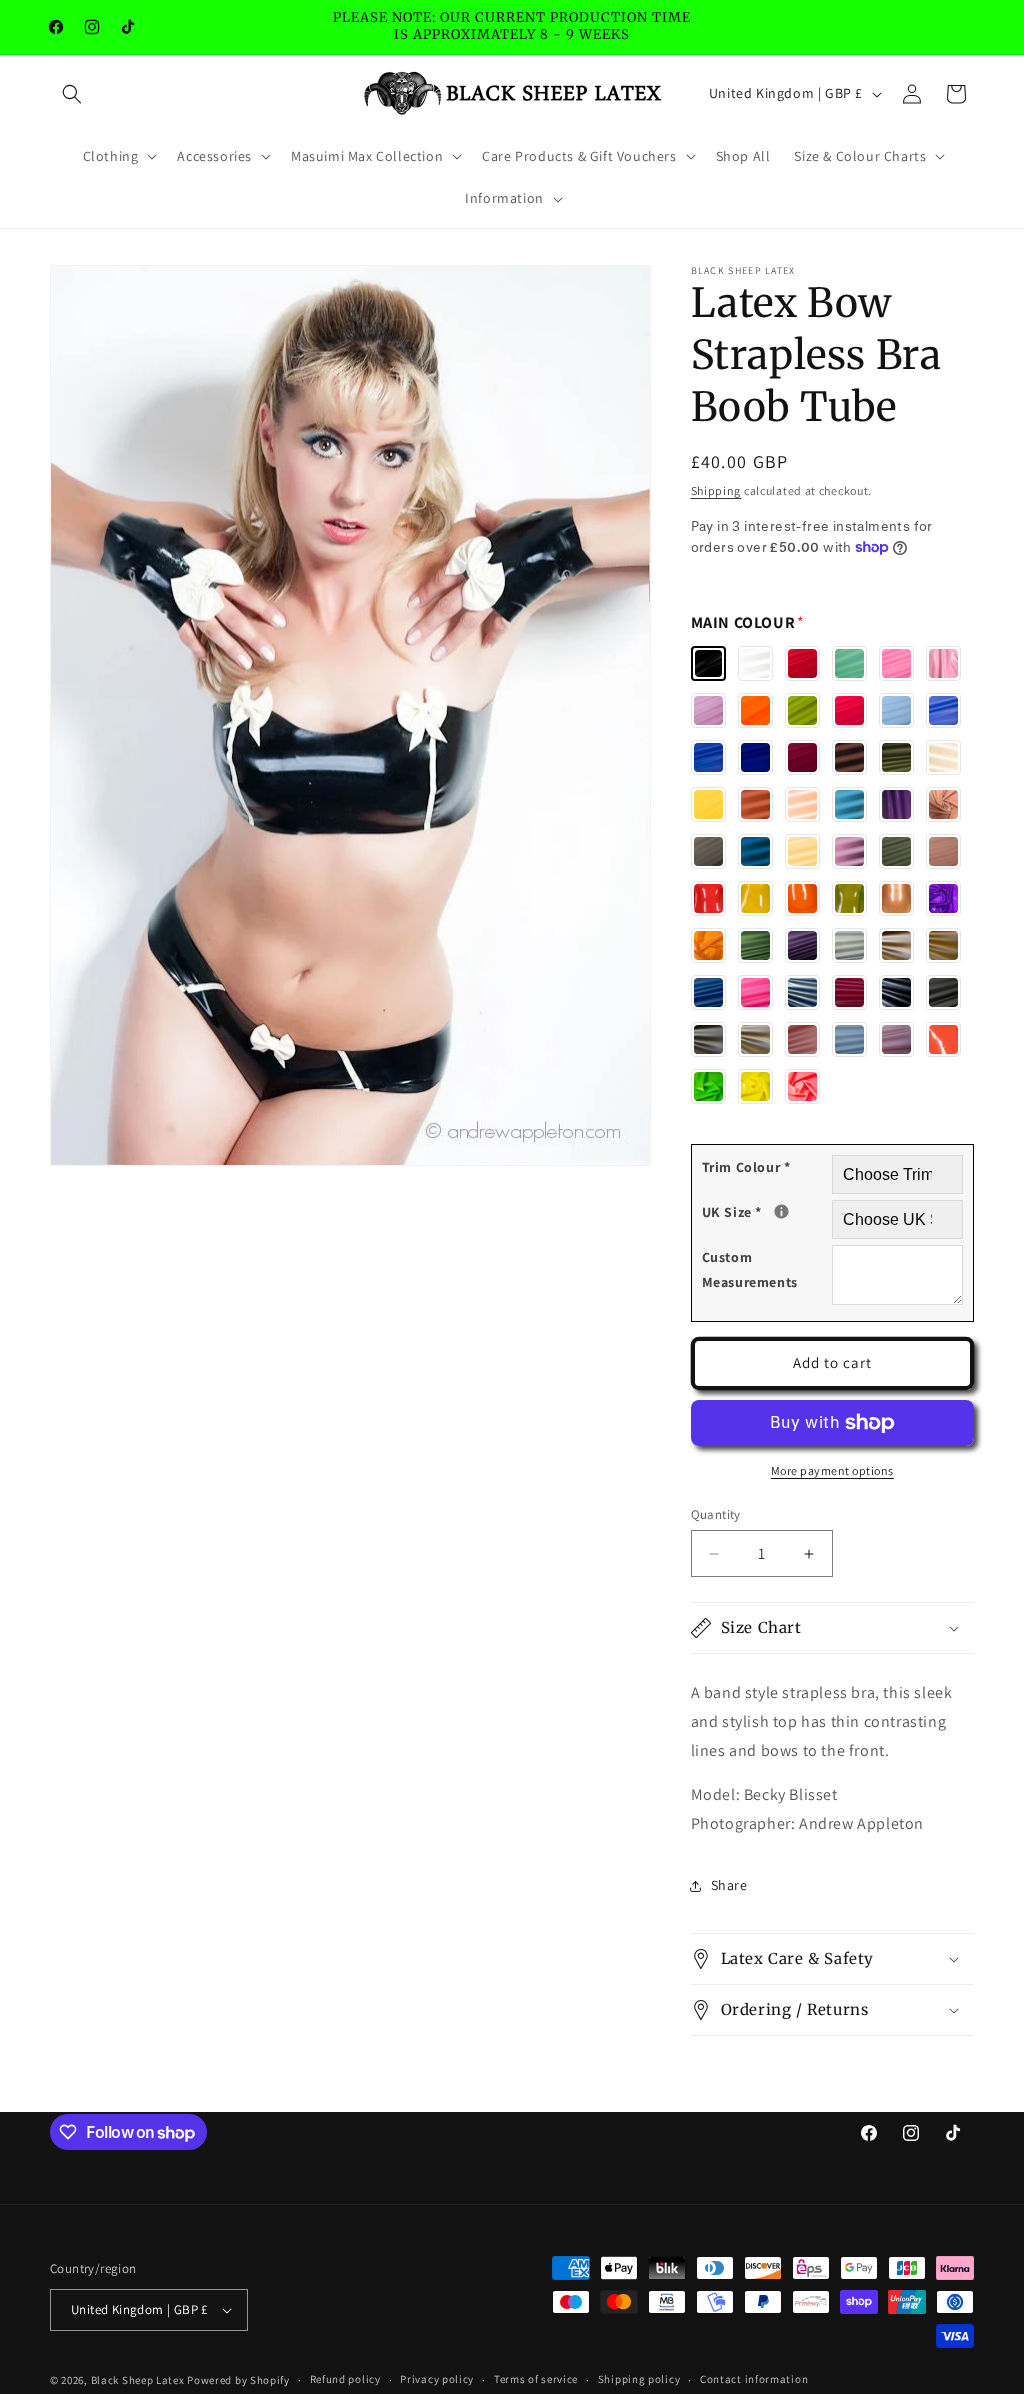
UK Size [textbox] (767, 1210)
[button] (72, 94)
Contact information (754, 2379)
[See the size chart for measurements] (781, 1211)
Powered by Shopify (238, 2380)
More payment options (832, 1470)
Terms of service (536, 2379)
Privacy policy (437, 2379)
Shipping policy (639, 2379)
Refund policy (345, 2379)
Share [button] (729, 1885)
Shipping (716, 490)
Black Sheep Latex (138, 2380)
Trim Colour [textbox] (746, 1167)
